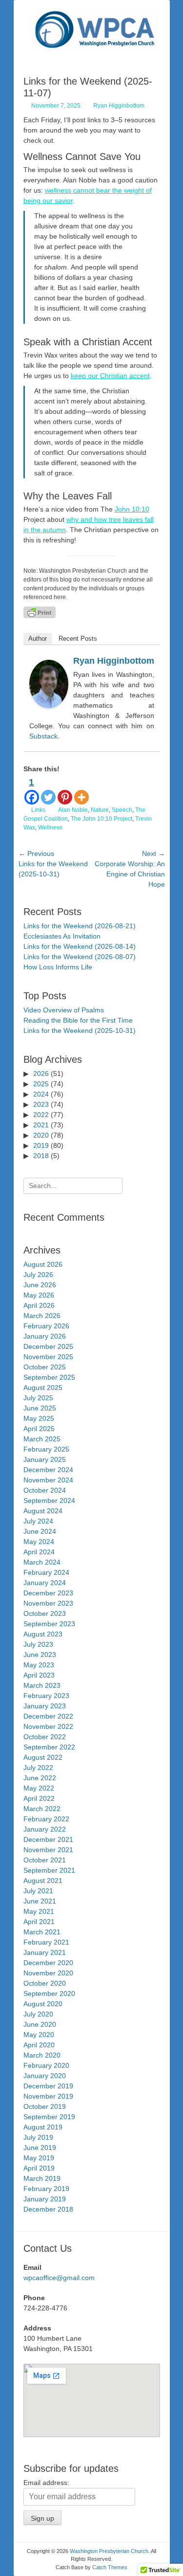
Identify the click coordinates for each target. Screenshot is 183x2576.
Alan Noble (73, 810)
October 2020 (45, 1983)
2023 (41, 1104)
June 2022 (40, 1778)
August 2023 (43, 1634)
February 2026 (46, 1326)
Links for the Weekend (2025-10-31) (80, 1030)
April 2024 (39, 1552)
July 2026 (38, 1275)
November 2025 (48, 1357)
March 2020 (42, 2055)
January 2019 (45, 2199)
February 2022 (46, 1819)
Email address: (46, 2483)
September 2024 (49, 1501)
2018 (41, 1156)
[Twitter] (48, 790)
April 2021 (39, 1922)
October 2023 (45, 1613)
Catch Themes (110, 2567)
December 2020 (48, 1963)
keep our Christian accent (110, 376)
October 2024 (45, 1490)
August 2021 (43, 1881)
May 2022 (39, 1788)
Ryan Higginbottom (119, 106)
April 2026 (39, 1305)
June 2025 (40, 1408)
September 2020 (49, 1994)
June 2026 (40, 1285)
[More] (81, 790)
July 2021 (38, 1891)
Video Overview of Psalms (64, 1010)
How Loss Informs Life (58, 967)
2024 (41, 1094)
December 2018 (48, 2209)
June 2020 (40, 2024)
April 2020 (39, 2045)
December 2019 (48, 2086)
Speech (122, 810)
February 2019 (46, 2189)
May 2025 (39, 1418)
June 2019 (40, 2148)
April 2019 (39, 2168)
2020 (41, 1135)
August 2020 (43, 2004)
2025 (41, 1084)
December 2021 (48, 1839)
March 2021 (42, 1932)
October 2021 (45, 1860)
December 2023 (48, 1593)
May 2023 (39, 1665)
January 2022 (45, 1829)
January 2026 (45, 1336)
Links (38, 810)
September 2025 (49, 1377)
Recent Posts (78, 638)
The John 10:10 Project (102, 819)
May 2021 (39, 1911)
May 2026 (39, 1295)
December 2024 (48, 1470)
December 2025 (48, 1346)
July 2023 (38, 1644)
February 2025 (46, 1449)
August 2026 (43, 1264)
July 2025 (38, 1398)
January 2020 (45, 2076)
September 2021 (49, 1870)
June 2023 (40, 1655)
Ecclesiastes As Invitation (62, 936)
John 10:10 (132, 509)
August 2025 (43, 1388)
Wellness (50, 828)
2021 (41, 1125)
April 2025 (39, 1429)
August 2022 (43, 1757)
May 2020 (39, 2035)
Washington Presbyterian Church (109, 2551)
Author (38, 638)
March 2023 (42, 1685)
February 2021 (46, 1942)
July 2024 (38, 1521)
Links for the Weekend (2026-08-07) (80, 957)
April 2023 (39, 1675)
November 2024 (48, 1480)
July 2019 (38, 2137)
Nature (100, 810)
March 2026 (42, 1316)
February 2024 (46, 1572)
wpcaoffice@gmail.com (59, 2278)
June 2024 (40, 1531)
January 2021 (45, 1952)
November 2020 (48, 1973)
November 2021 (48, 1850)
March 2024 (42, 1562)
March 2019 (42, 2178)
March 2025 (42, 1439)
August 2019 (43, 2127)
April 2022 (39, 1798)
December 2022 (48, 1716)
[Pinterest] (65, 790)
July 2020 (38, 2014)
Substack (43, 736)
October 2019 (45, 2106)
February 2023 (46, 1696)
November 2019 (48, 2096)
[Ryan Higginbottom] (49, 706)
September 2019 (49, 2117)
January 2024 (45, 1583)
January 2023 (45, 1706)
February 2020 (46, 2065)
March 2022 (42, 1809)
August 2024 (43, 1511)
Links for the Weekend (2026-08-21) (80, 926)
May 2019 (39, 2158)
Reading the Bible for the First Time (78, 1020)
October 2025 (45, 1367)
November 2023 (48, 1603)
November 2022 (48, 1726)
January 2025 (45, 1459)
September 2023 (49, 1624)
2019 (41, 1145)
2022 (41, 1115)
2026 (41, 1074)
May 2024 (39, 1542)
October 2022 (45, 1737)
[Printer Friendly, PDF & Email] (40, 612)
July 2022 (38, 1768)
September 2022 (49, 1747)
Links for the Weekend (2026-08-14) (80, 946)
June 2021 (40, 1901)
